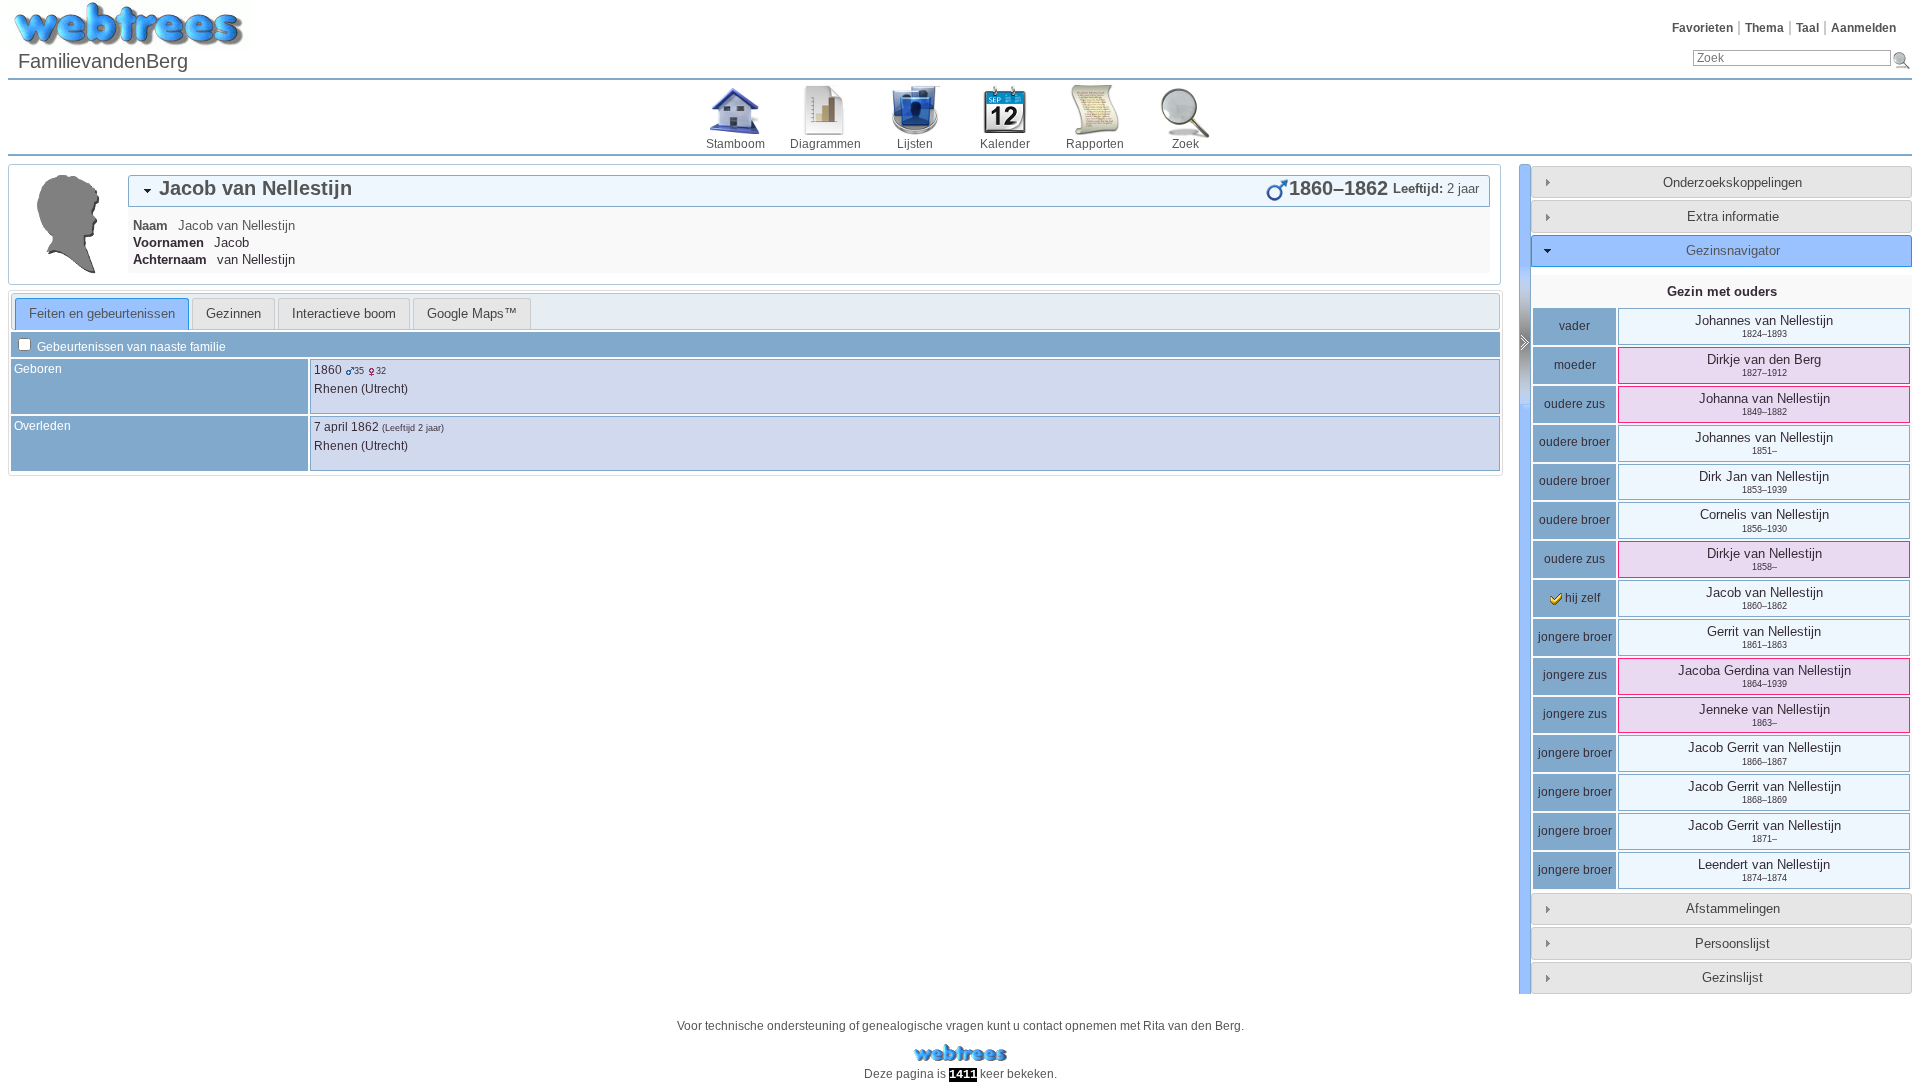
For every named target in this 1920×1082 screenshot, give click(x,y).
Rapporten (1095, 144)
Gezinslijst (1732, 977)
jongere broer (1575, 637)
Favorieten (1702, 28)
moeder (1575, 365)
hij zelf (1581, 598)
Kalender (1005, 144)
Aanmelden (1863, 28)
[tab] (809, 191)
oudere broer (1574, 442)
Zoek (1185, 144)
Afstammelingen (1733, 908)
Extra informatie (1733, 216)
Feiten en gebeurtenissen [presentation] (102, 313)
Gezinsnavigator (1733, 250)
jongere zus (1575, 675)
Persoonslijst (1732, 943)
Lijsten (915, 144)
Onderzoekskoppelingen (1732, 182)
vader (1574, 326)
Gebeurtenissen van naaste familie (130, 347)
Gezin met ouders (1722, 291)
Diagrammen (825, 144)
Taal (1807, 28)
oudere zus (1574, 404)
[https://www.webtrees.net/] (960, 1053)
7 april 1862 (346, 427)
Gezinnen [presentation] (233, 313)
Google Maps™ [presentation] (472, 313)
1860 (328, 370)
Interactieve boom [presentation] (344, 313)
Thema (1764, 28)
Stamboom (735, 144)
